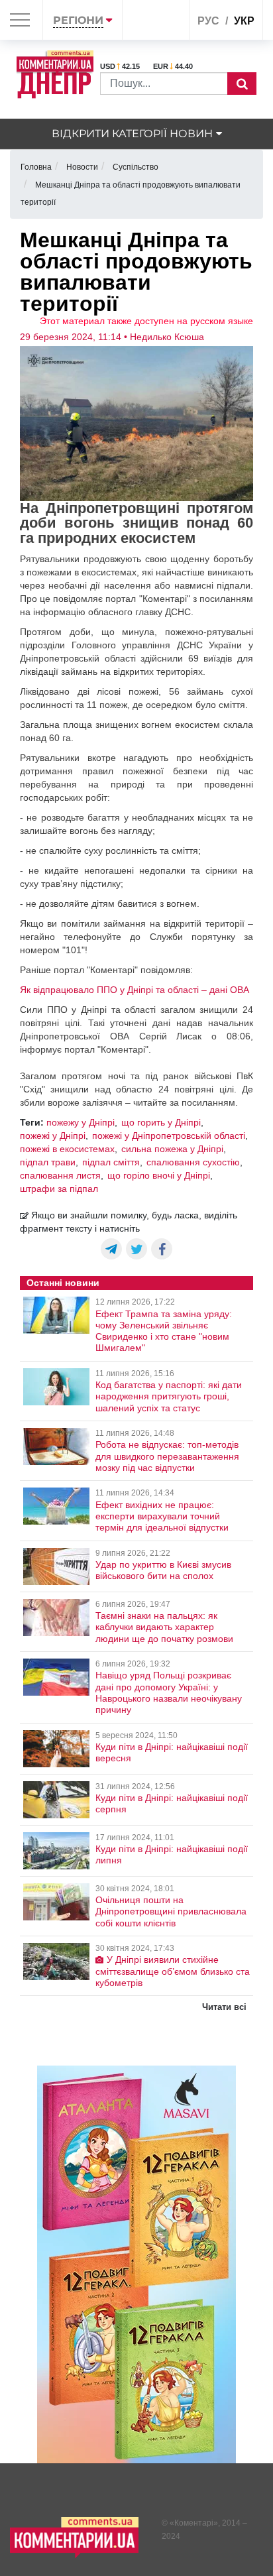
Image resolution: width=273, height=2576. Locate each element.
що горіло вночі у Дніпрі (159, 1175)
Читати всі (224, 2007)
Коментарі (194, 2523)
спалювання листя (60, 1175)
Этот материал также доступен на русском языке (146, 321)
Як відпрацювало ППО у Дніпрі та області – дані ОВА (135, 990)
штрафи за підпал (59, 1189)
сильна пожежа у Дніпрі (172, 1149)
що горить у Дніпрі (161, 1122)
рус (208, 21)
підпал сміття (111, 1162)
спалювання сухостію (193, 1162)
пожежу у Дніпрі (81, 1122)
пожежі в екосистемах (67, 1149)
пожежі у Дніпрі (53, 1136)
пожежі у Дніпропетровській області (169, 1136)
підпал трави (48, 1162)
